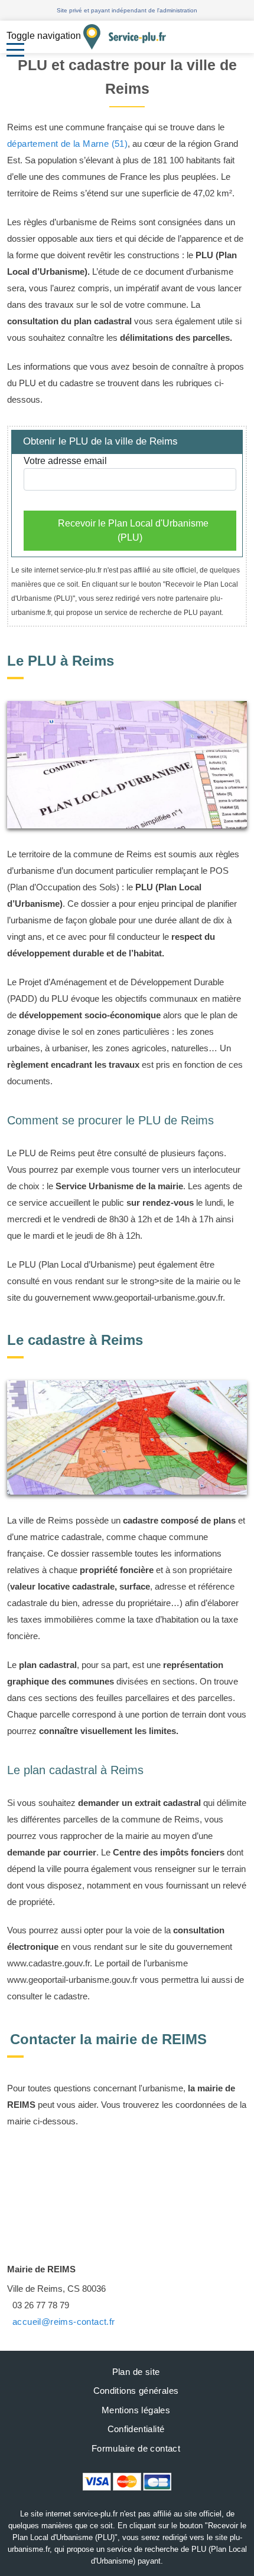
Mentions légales (136, 2410)
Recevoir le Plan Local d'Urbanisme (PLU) (133, 530)
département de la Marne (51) (67, 144)
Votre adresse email (65, 461)
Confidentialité (136, 2429)
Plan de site (136, 2372)
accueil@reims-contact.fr (64, 2322)
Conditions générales (136, 2391)
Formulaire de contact (136, 2448)
